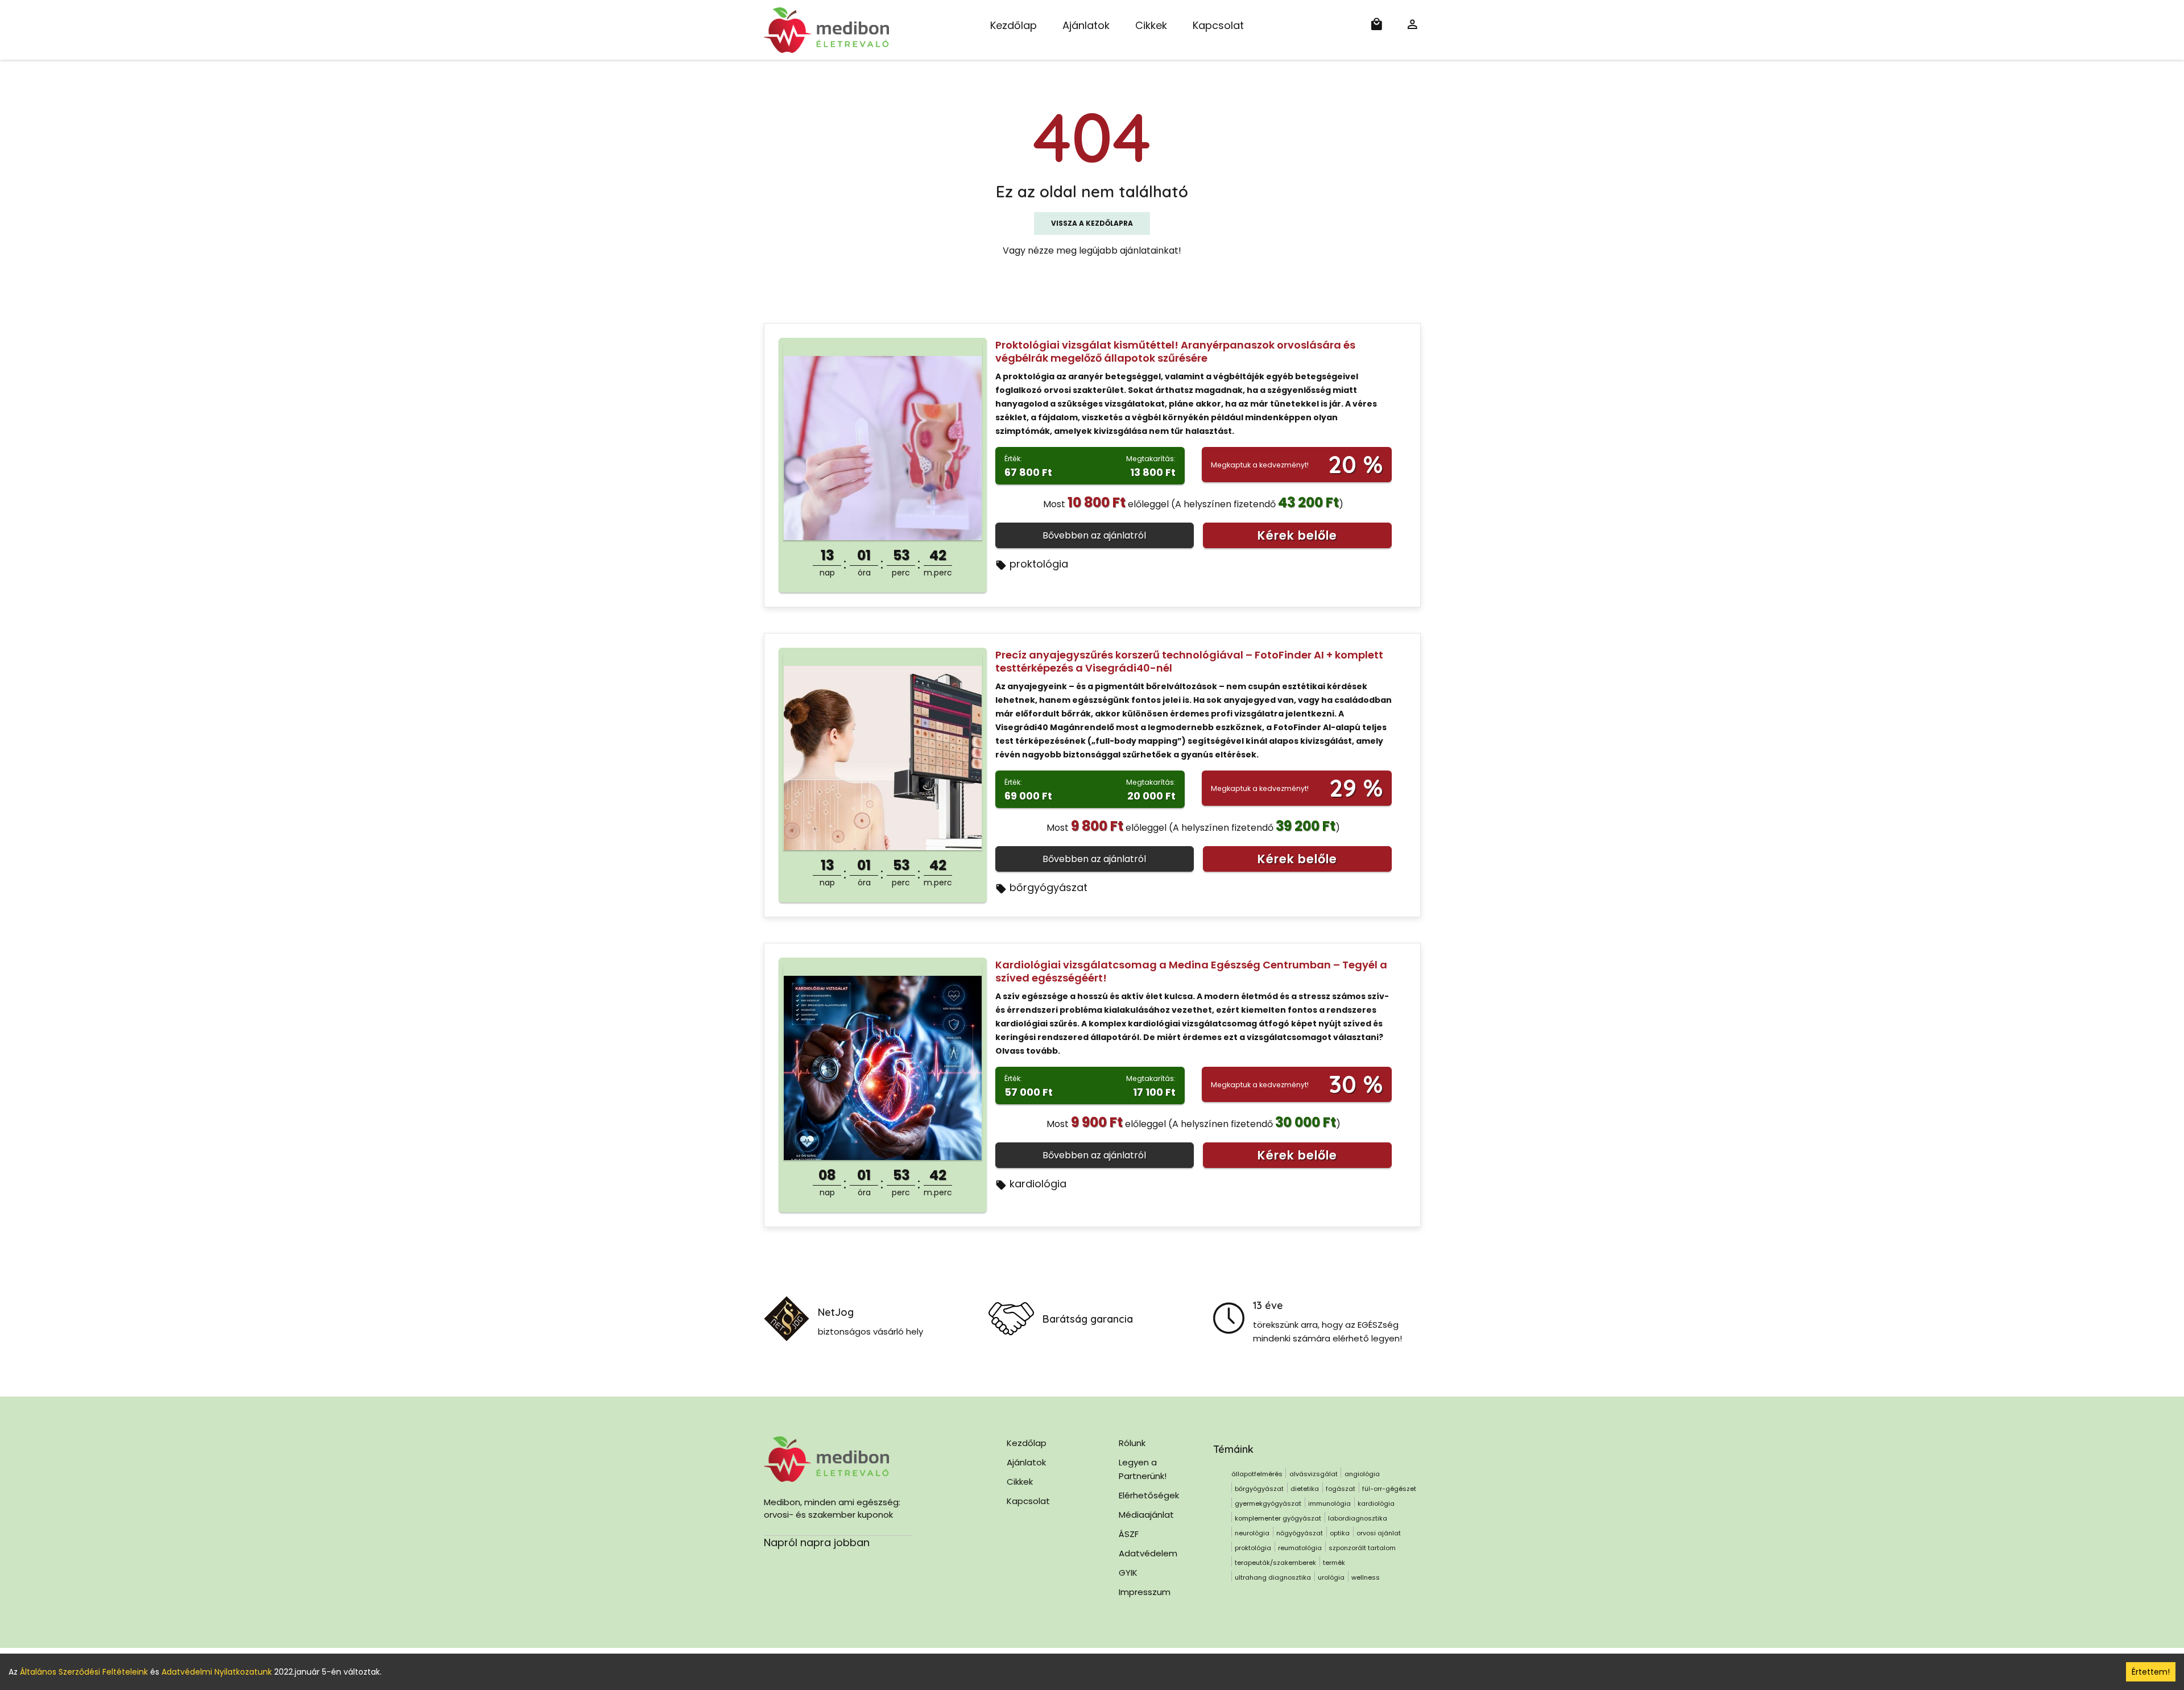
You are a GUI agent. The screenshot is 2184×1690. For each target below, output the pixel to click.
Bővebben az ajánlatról (1094, 535)
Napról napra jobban (817, 1542)
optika (1340, 1533)
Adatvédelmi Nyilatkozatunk (217, 1672)
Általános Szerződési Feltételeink (84, 1672)
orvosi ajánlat (1379, 1533)
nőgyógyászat (1300, 1533)
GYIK (1128, 1573)
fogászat (1341, 1489)
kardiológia (1038, 1184)
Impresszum (1145, 1592)
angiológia (1362, 1474)
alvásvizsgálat (1314, 1474)
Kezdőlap (1014, 25)
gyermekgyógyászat (1268, 1503)
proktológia (1039, 564)
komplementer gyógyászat (1278, 1518)
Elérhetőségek (1149, 1495)
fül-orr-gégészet (1389, 1489)
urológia (1331, 1577)
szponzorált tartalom (1362, 1548)
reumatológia (1300, 1548)
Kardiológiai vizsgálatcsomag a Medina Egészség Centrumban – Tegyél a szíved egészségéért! (1191, 971)
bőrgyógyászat (1048, 887)
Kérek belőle (1297, 535)
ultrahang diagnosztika (1273, 1577)
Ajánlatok (1086, 25)
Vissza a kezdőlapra (1092, 223)
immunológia (1329, 1503)
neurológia (1252, 1533)
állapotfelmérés (1257, 1474)
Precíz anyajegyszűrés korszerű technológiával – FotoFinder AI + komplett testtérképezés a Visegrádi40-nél (1189, 661)
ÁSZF (1129, 1534)
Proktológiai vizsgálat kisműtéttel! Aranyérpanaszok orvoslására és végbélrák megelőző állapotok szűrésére (1175, 351)
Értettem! (2151, 1672)
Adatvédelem (1148, 1553)
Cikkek (1151, 25)
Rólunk (1132, 1443)
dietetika (1305, 1489)
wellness (1366, 1577)
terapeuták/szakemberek (1275, 1563)
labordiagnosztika (1358, 1518)
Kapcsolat (1218, 25)
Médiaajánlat (1146, 1515)
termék (1334, 1563)
